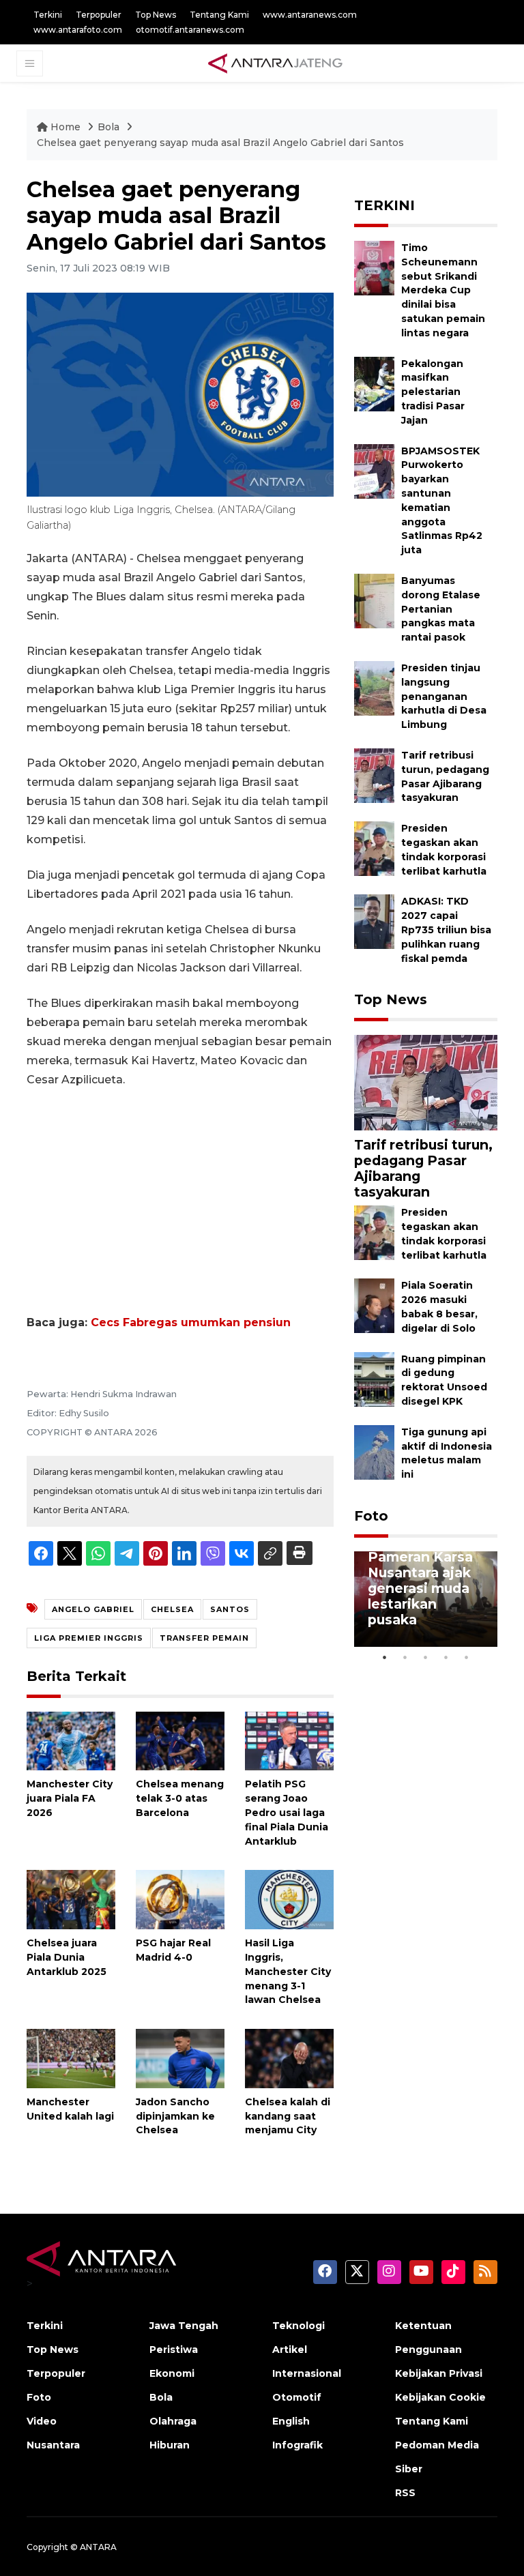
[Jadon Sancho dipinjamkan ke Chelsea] (180, 2058)
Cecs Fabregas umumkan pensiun (191, 1322)
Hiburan (170, 2445)
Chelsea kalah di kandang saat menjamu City (288, 2116)
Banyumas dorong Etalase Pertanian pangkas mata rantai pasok (441, 609)
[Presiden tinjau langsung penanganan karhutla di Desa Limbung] (374, 687)
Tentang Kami (219, 15)
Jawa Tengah (184, 2326)
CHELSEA (172, 1609)
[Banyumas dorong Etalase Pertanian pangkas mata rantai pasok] (374, 600)
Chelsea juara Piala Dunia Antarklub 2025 (67, 1957)
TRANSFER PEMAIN (204, 1638)
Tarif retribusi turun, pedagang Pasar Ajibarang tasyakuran (423, 1168)
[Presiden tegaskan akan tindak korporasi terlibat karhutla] (374, 848)
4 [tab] (446, 1657)
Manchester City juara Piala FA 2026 (70, 1798)
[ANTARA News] (275, 63)
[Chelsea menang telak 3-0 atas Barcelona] (180, 1740)
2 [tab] (405, 1657)
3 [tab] (426, 1657)
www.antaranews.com (310, 15)
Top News (156, 15)
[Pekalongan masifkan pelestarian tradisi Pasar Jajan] (374, 383)
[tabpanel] (426, 1599)
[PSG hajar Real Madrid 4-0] (180, 1899)
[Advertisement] (180, 1201)
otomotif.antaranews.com (190, 30)
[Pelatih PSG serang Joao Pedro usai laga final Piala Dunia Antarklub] (289, 1740)
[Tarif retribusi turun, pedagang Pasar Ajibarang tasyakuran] (374, 775)
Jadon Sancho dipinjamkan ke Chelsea (175, 2116)
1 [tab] (385, 1657)
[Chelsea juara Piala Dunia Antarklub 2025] (71, 1899)
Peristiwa (174, 2350)
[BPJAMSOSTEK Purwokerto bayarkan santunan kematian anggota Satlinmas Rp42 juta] (374, 470)
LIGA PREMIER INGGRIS (89, 1638)
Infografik (297, 2445)
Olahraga (173, 2421)
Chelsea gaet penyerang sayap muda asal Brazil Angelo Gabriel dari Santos (220, 143)
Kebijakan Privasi (439, 2373)
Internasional (307, 2373)
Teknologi (299, 2326)
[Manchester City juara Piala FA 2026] (71, 1740)
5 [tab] (467, 1657)
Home (65, 127)
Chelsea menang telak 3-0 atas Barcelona (180, 1798)
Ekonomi (172, 2373)
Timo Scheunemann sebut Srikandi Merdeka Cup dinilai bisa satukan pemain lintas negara (443, 290)
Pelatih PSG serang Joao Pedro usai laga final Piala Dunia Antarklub (287, 1812)
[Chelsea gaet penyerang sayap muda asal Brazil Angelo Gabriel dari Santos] (426, 1082)
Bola (110, 127)
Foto (371, 1516)
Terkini (48, 15)
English (291, 2421)
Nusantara (53, 2445)
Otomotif (297, 2397)
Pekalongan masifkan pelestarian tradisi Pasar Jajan (433, 392)
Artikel (290, 2350)
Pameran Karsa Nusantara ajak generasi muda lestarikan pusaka (420, 1588)
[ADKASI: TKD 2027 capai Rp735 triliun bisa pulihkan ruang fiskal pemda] (374, 921)
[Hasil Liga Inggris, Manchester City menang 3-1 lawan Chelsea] (289, 1899)
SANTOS (230, 1609)
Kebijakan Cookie (440, 2397)
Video (42, 2421)
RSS (405, 2493)
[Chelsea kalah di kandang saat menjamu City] (289, 2058)
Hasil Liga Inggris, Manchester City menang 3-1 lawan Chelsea (288, 1971)
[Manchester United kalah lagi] (71, 2058)
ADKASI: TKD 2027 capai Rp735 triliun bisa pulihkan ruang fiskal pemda (446, 930)
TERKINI (384, 205)
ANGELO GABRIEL (93, 1609)
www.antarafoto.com (78, 30)
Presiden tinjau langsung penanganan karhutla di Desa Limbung (444, 696)
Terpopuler (99, 15)
